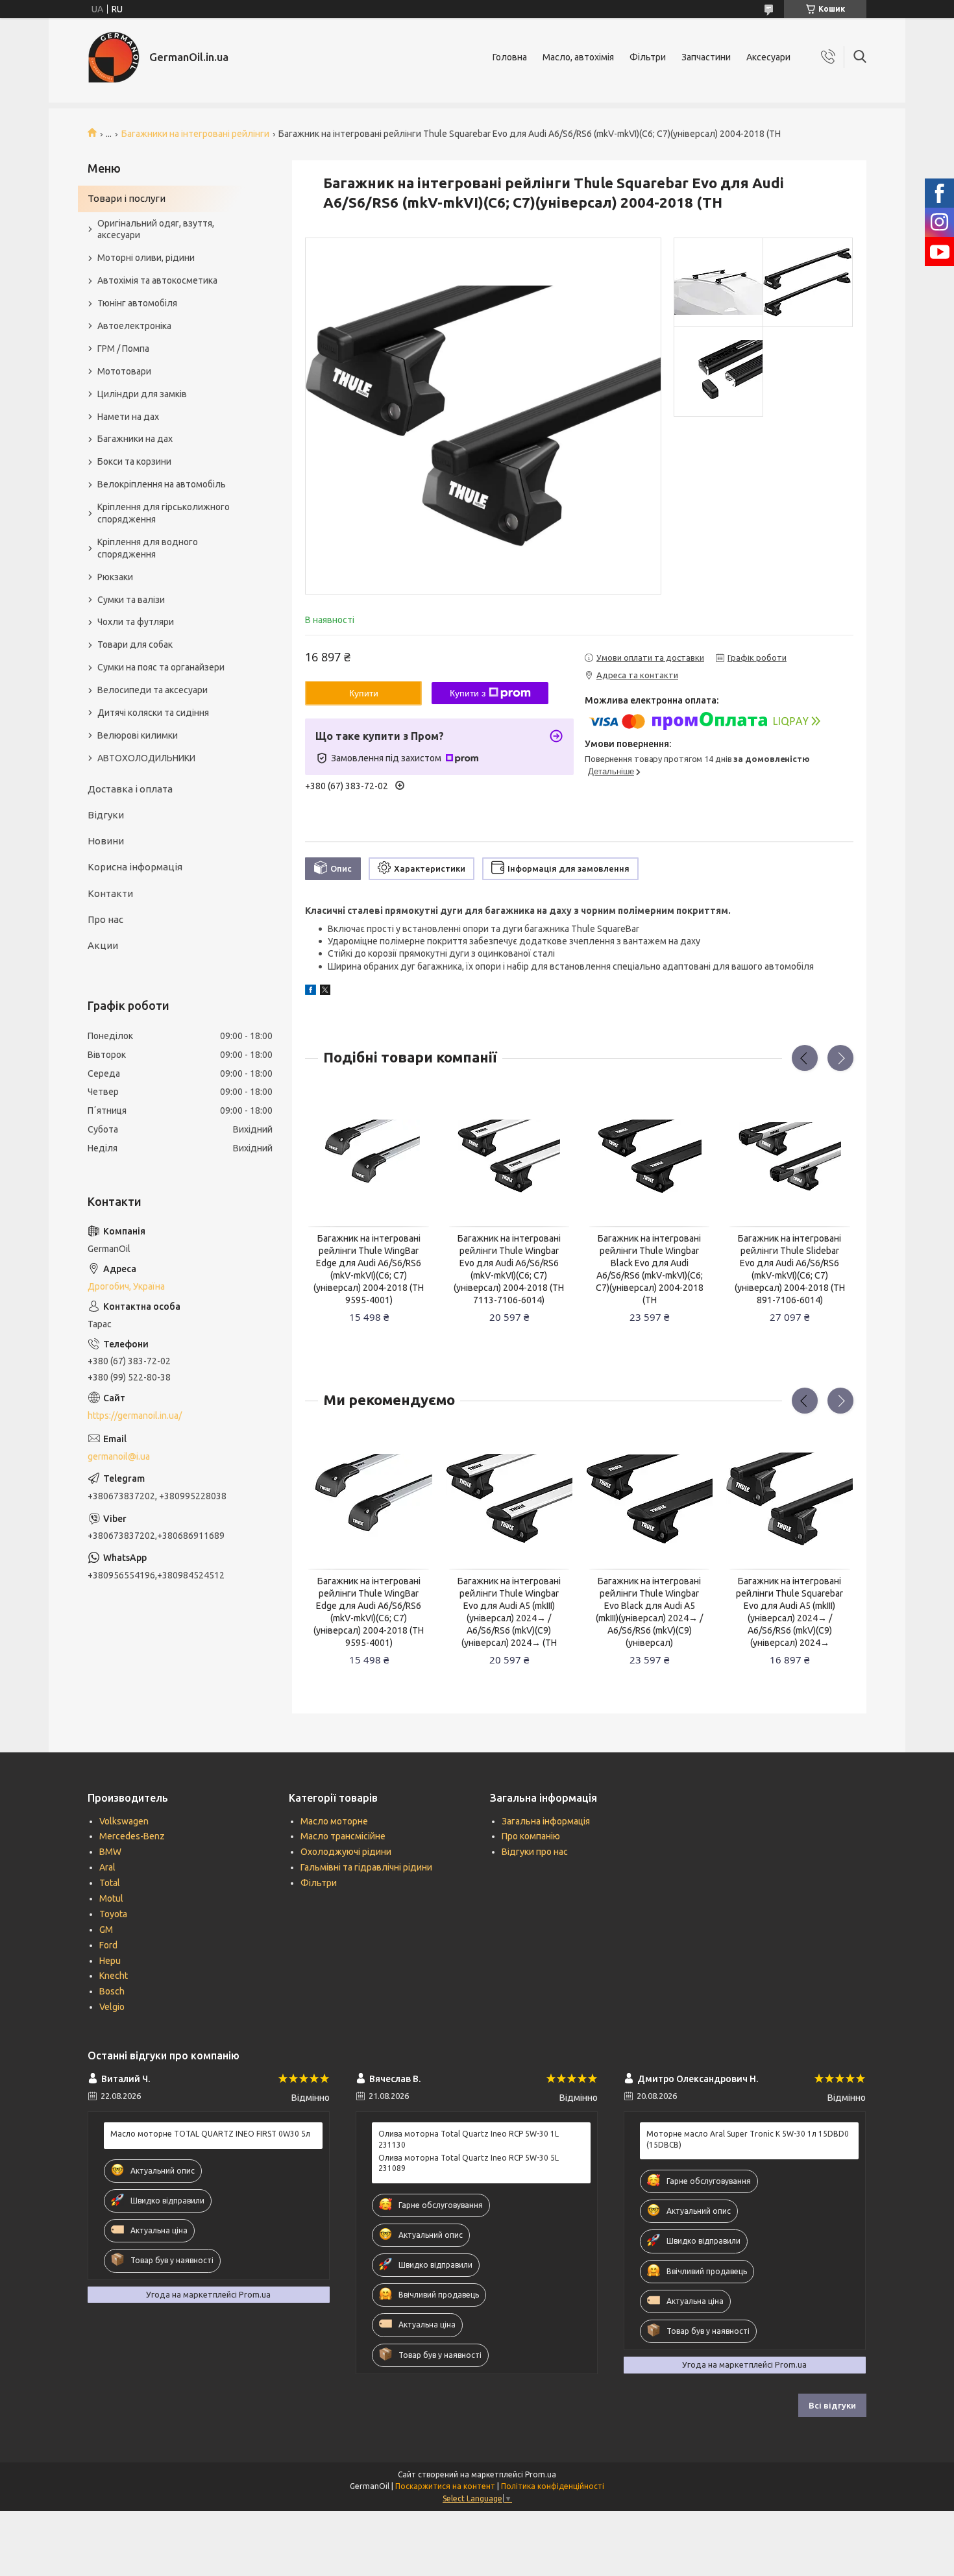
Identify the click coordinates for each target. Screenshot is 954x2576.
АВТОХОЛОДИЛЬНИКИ (146, 758)
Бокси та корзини (134, 461)
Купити (364, 693)
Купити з (468, 693)
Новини (106, 841)
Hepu (110, 1961)
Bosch (112, 1991)
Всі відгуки (832, 2405)
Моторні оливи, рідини (146, 258)
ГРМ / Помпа (123, 349)
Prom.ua (541, 2474)
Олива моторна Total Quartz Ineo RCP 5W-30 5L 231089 (469, 2163)
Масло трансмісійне (343, 1836)
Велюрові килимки (138, 735)
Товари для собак (135, 644)
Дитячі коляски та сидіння (153, 713)
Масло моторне (334, 1821)
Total (110, 1883)
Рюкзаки (115, 577)
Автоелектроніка (134, 326)
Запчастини (706, 57)
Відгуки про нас (535, 1852)
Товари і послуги (127, 198)
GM (106, 1930)
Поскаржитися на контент (445, 2486)
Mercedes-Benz (132, 1836)
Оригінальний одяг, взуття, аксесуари (156, 229)
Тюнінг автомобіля (137, 303)
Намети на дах (128, 417)
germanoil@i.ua (119, 1456)
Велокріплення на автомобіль (162, 484)
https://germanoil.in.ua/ (135, 1416)
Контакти (110, 893)
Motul (111, 1898)
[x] (325, 992)
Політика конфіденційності (553, 2486)
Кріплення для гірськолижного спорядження (164, 513)
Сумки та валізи (131, 600)
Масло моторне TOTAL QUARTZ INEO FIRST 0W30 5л (210, 2134)
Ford (108, 1945)
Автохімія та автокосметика (157, 280)
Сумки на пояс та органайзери (161, 667)
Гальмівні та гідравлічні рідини (366, 1867)
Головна (510, 57)
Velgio (112, 2007)
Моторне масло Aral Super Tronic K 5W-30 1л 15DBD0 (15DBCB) (748, 2139)
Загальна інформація (546, 1821)
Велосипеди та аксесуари (153, 690)
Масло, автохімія (578, 57)
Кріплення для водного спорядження (148, 548)
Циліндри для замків (142, 394)
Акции (103, 945)
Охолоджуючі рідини (346, 1852)
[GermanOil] (114, 57)
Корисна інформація (135, 867)
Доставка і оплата (130, 789)
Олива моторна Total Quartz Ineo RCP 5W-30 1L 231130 (469, 2139)
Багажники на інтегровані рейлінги (195, 134)
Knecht (114, 1976)
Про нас (105, 919)
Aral (107, 1867)
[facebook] (311, 992)
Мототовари (124, 371)
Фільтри (648, 57)
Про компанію (531, 1836)
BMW (110, 1852)
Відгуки (106, 815)
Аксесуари (768, 57)
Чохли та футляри (136, 622)
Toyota (113, 1914)
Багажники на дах (135, 439)
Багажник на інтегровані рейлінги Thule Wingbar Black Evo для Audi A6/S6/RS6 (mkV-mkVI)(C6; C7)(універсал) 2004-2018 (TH (650, 1269)
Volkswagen (124, 1821)
